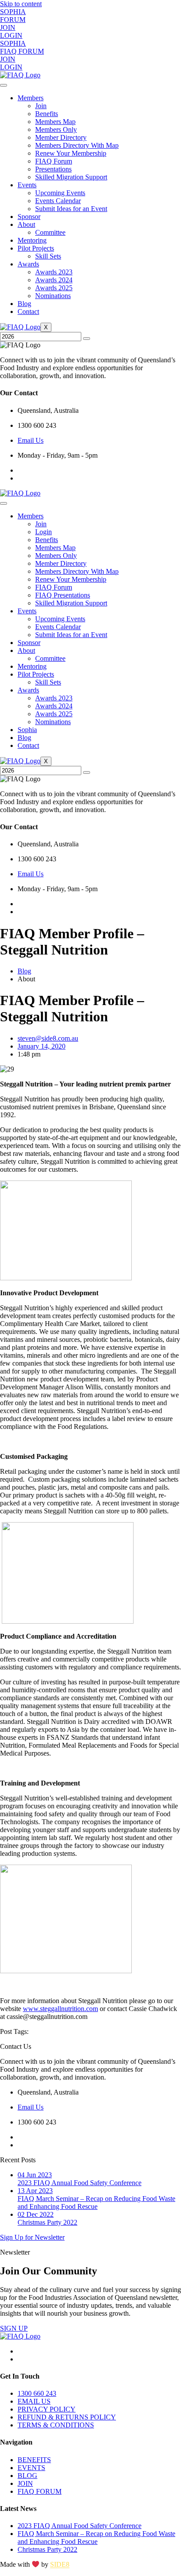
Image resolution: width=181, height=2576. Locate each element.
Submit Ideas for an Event (71, 209)
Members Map (55, 122)
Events (27, 185)
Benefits (47, 114)
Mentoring (32, 240)
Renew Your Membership (71, 153)
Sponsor (29, 217)
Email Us (31, 440)
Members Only (56, 129)
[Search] (87, 339)
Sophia (27, 730)
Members (31, 98)
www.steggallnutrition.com (60, 2009)
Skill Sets (48, 256)
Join (41, 106)
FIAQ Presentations (63, 595)
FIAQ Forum (54, 161)
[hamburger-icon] (4, 85)
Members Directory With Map (77, 145)
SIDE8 (60, 2565)
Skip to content (21, 4)
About (26, 224)
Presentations (53, 169)
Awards (28, 264)
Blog (24, 304)
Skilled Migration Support (71, 177)
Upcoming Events (60, 193)
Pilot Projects (36, 248)
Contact (28, 312)
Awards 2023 (54, 272)
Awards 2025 (54, 288)
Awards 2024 (54, 280)
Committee (50, 232)
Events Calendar (58, 201)
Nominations (53, 296)
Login (43, 532)
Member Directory (61, 137)
